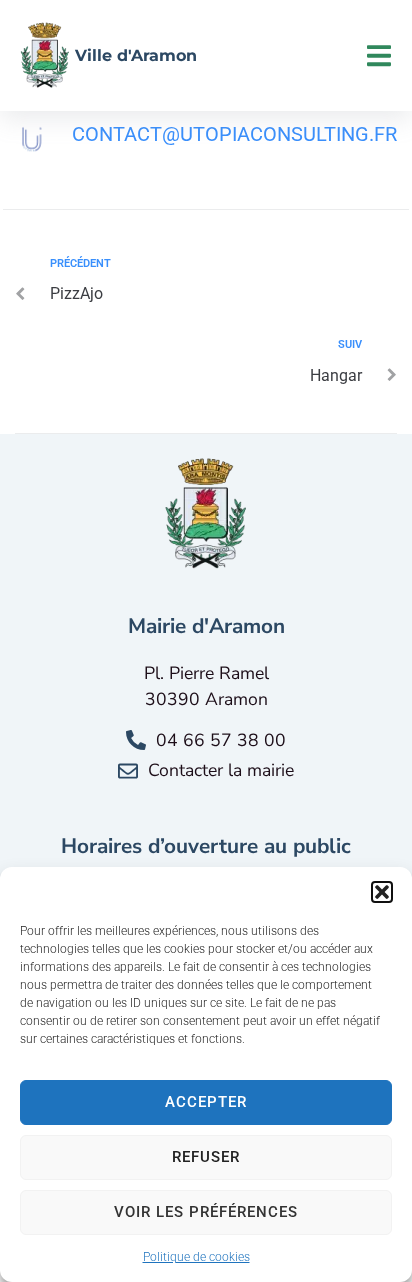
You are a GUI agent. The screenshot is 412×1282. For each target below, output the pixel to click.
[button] (382, 892)
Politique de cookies (196, 1257)
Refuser (206, 1157)
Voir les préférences (206, 1212)
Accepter (206, 1102)
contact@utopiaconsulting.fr (234, 134)
